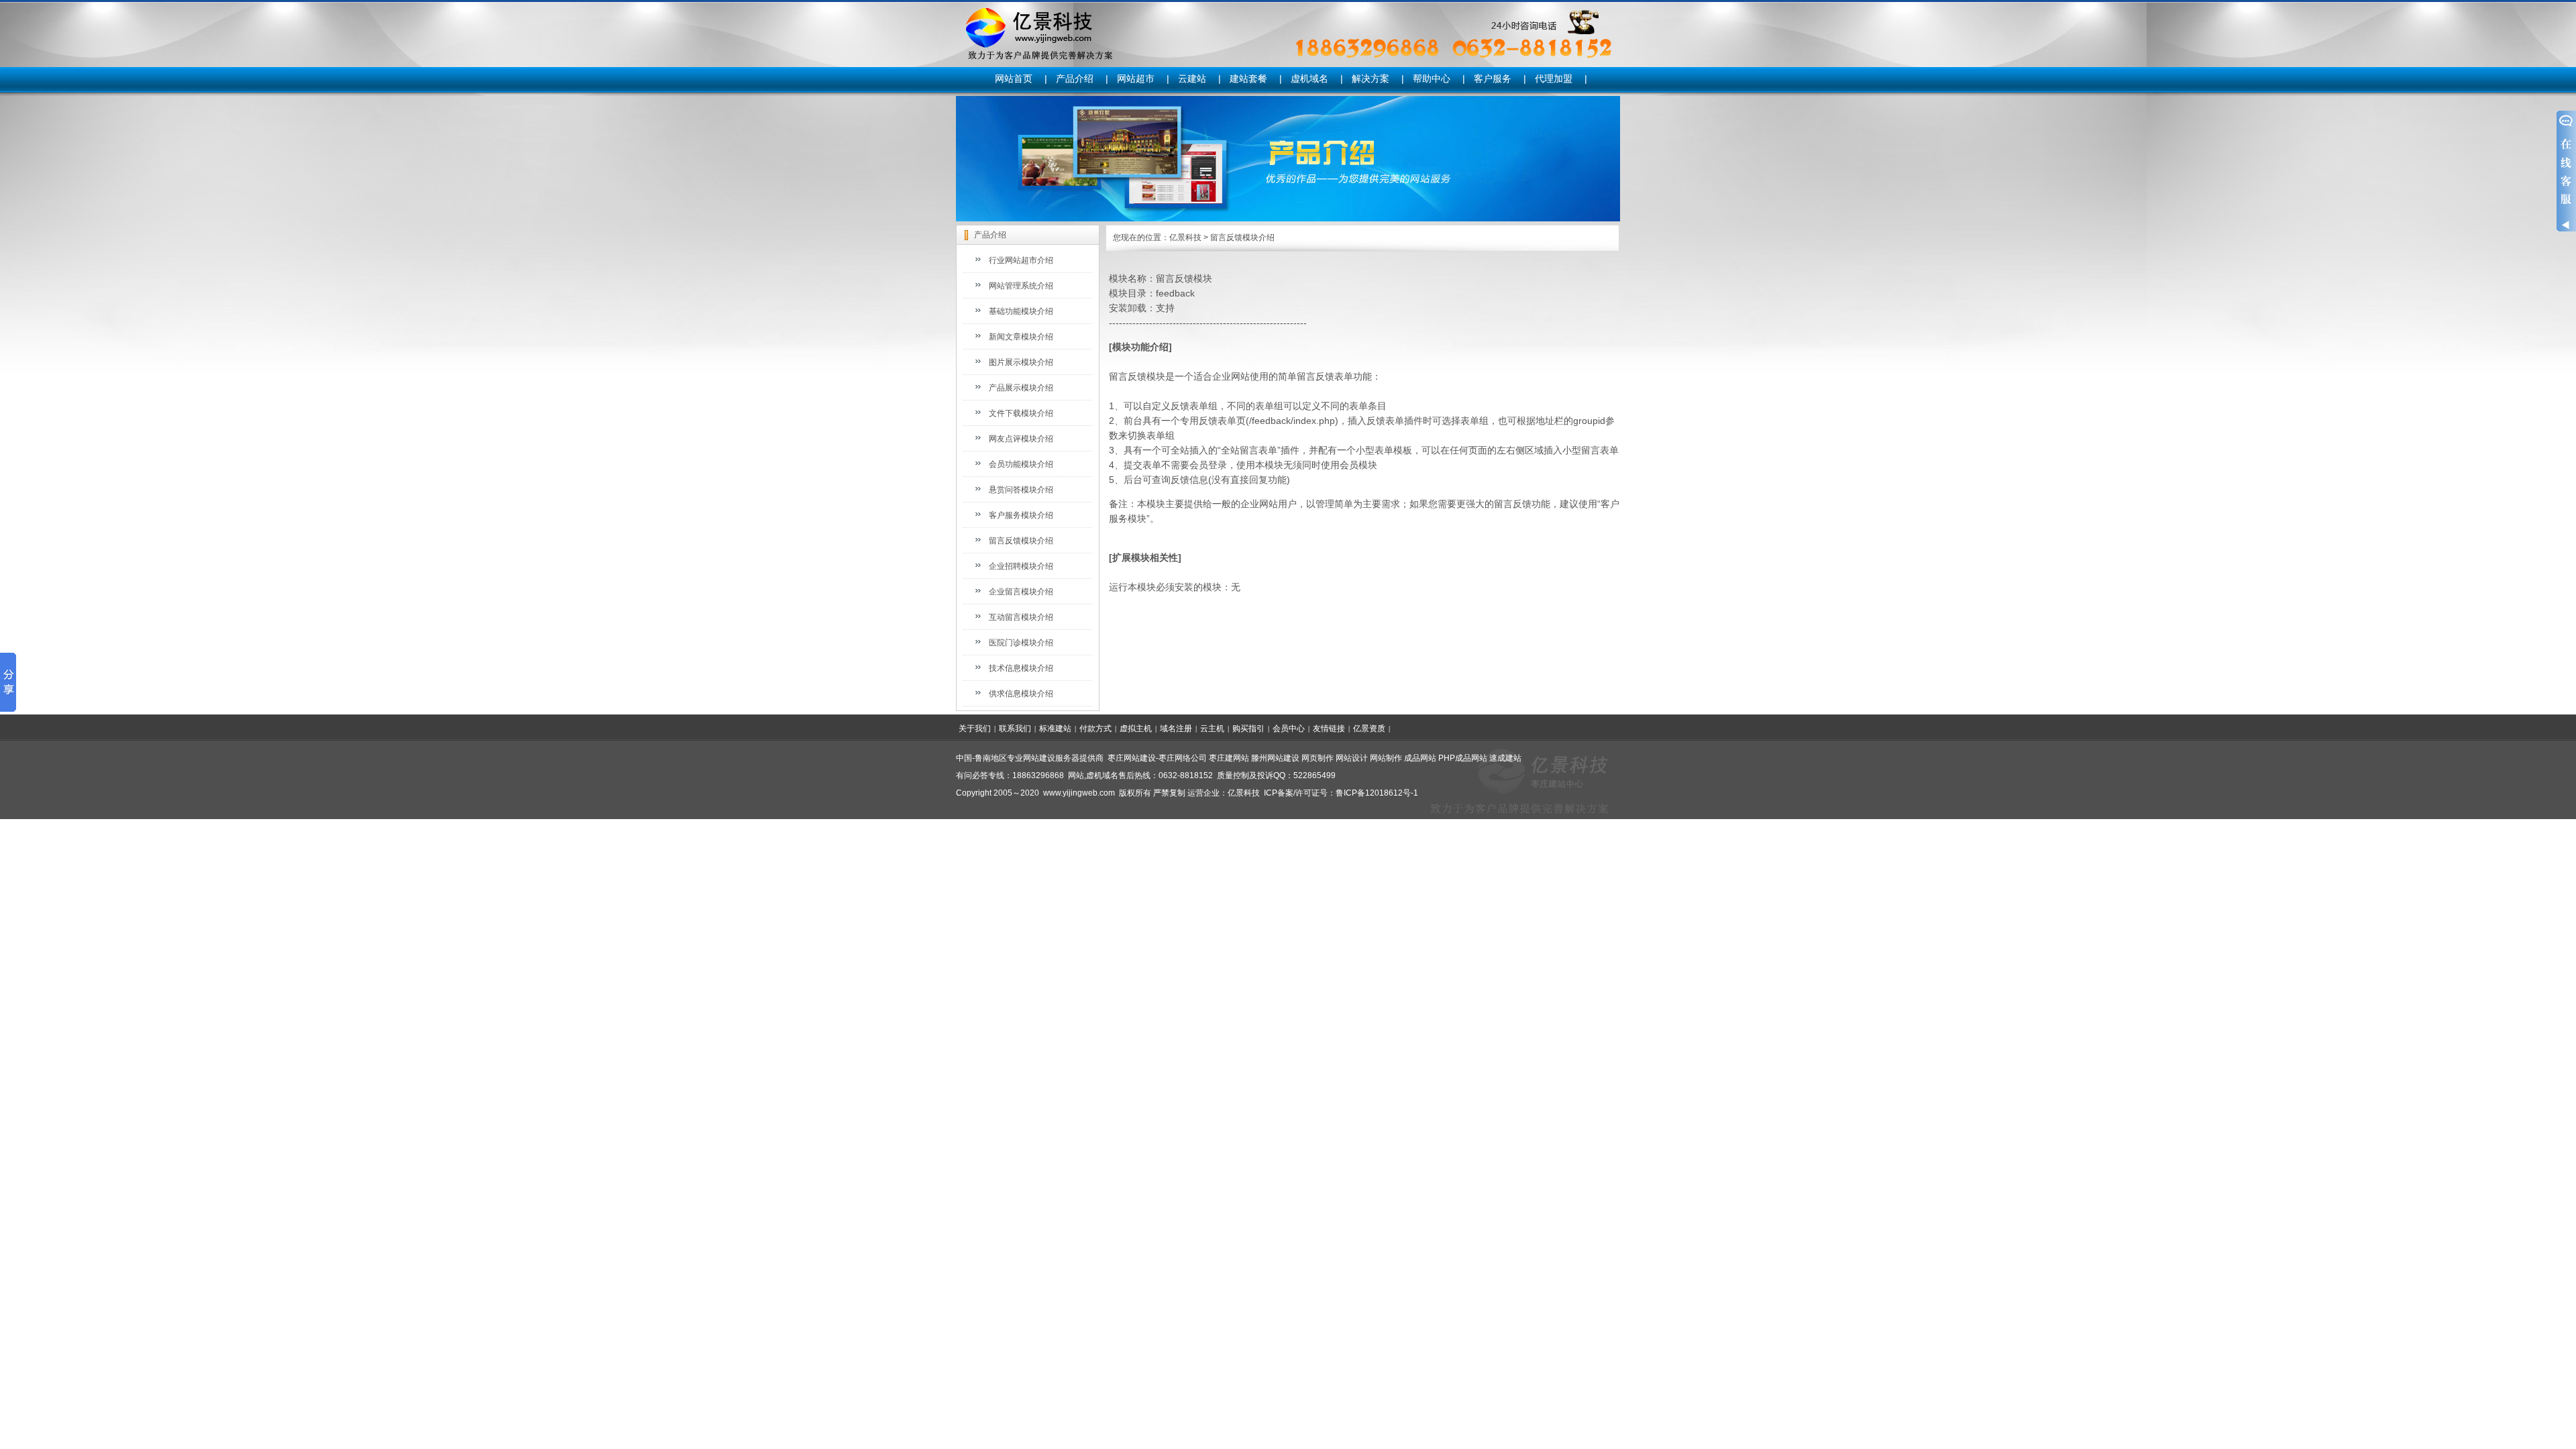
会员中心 (1289, 729)
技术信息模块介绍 (1021, 668)
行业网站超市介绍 (1021, 260)
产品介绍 (1075, 78)
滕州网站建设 (1275, 758)
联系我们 (1015, 729)
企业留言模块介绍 (1021, 592)
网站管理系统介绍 (1021, 286)
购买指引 (1248, 729)
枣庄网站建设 (1132, 758)
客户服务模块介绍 (1021, 515)
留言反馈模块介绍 (1021, 541)
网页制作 (1318, 758)
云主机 (1212, 729)
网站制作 (1386, 758)
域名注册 (1176, 729)
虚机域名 (1309, 78)
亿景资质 (1369, 729)
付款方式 (1095, 729)
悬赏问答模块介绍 (1021, 490)
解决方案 (1371, 78)
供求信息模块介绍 (1021, 694)
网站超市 (1136, 78)
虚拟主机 (1136, 729)
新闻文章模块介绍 (1021, 337)
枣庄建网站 (1229, 758)
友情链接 (1329, 729)
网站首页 (1014, 78)
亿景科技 (1185, 237)
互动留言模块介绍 (1021, 617)
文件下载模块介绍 (1021, 413)
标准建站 (1055, 729)
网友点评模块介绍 (1021, 439)
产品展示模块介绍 (1021, 388)
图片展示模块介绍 (1021, 362)
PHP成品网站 (1463, 758)
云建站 (1192, 78)
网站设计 (1352, 758)
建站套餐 (1248, 78)
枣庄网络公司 (1183, 758)
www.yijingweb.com (1079, 793)
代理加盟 (1554, 78)
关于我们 (975, 729)
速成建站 (1505, 758)
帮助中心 (1432, 78)
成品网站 (1420, 758)
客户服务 (1493, 78)
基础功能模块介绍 (1021, 311)
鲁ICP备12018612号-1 (1377, 793)
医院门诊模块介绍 (1021, 643)
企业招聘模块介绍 (1021, 566)
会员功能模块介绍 (1021, 464)
